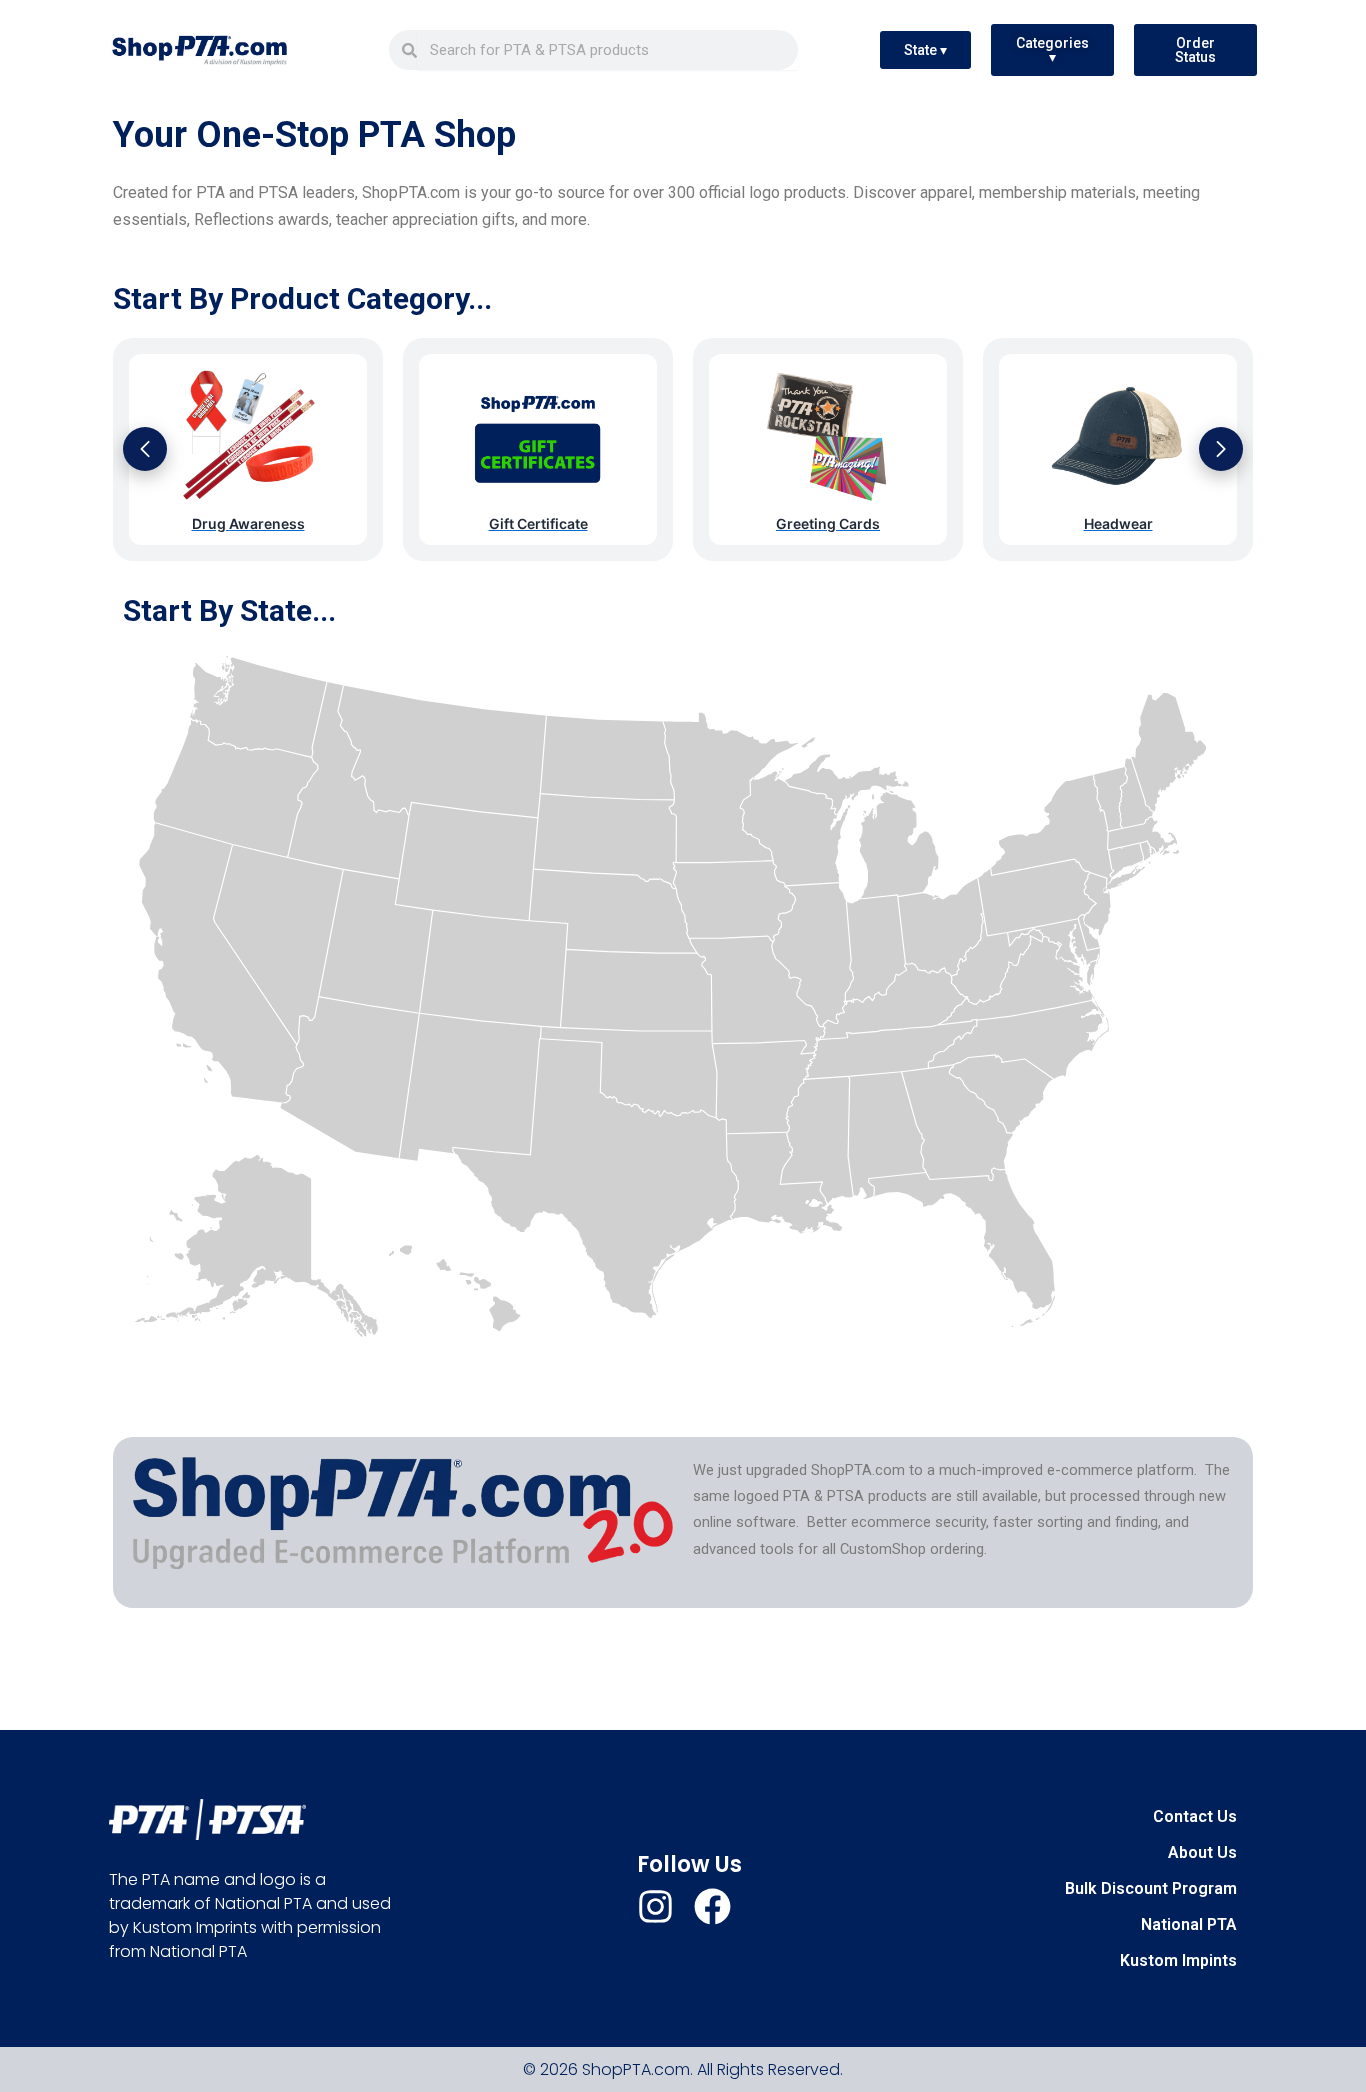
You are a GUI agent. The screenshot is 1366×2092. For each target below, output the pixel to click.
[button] (145, 449)
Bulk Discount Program (1151, 1888)
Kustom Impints (1178, 1960)
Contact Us (1195, 1816)
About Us (1202, 1852)
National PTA (1189, 1924)
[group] (248, 449)
